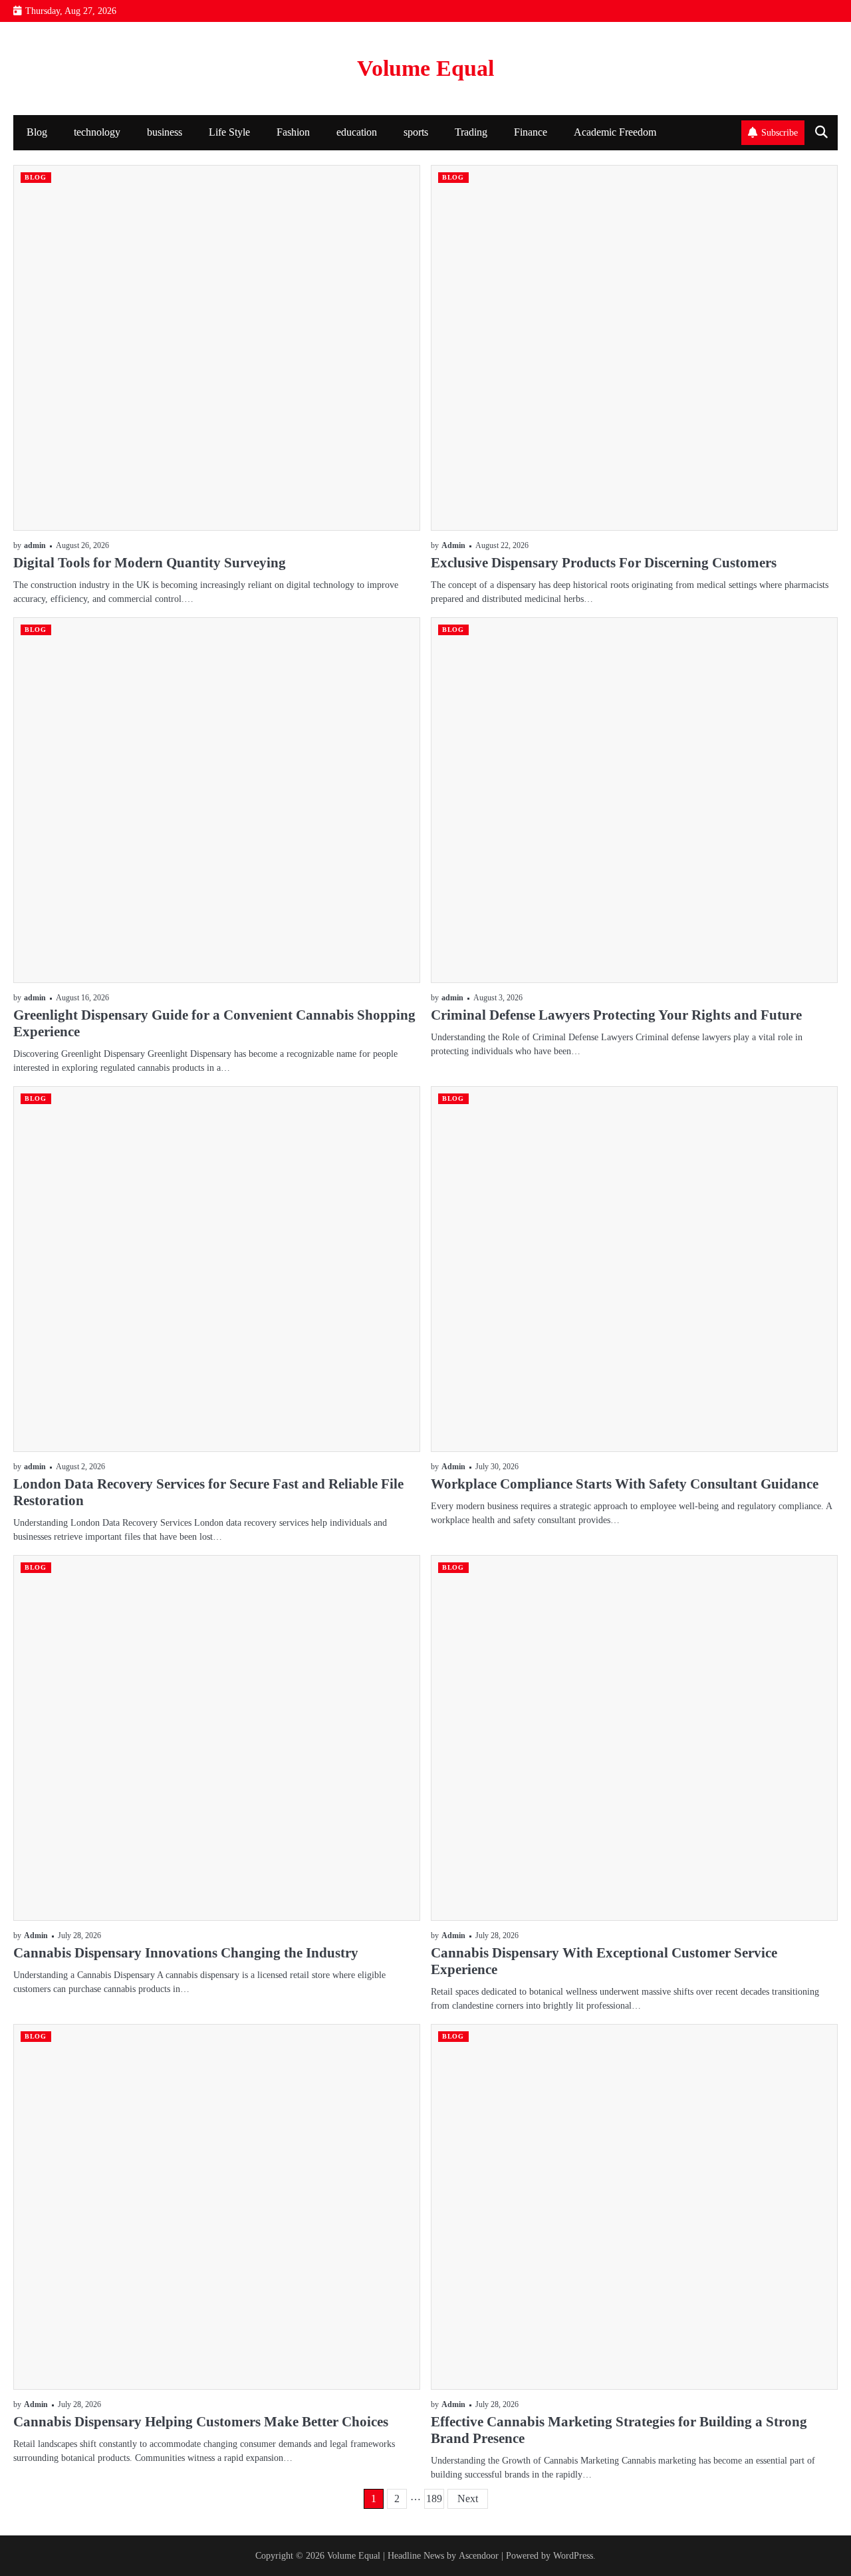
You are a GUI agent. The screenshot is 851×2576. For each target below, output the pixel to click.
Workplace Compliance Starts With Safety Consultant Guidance (625, 1484)
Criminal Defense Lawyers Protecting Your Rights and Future (616, 1015)
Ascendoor (479, 2555)
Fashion (293, 132)
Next (468, 2499)
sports (416, 132)
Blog (37, 132)
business (165, 132)
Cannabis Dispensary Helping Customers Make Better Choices (201, 2422)
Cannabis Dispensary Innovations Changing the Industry (186, 1953)
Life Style (229, 132)
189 (434, 2499)
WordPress (573, 2555)
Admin (453, 546)
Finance (531, 132)
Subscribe (780, 132)
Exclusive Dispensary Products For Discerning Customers (604, 563)
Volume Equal (425, 68)
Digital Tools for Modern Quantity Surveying (150, 563)
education (357, 132)
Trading (471, 132)
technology (97, 132)
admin (35, 546)
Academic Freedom (615, 132)
